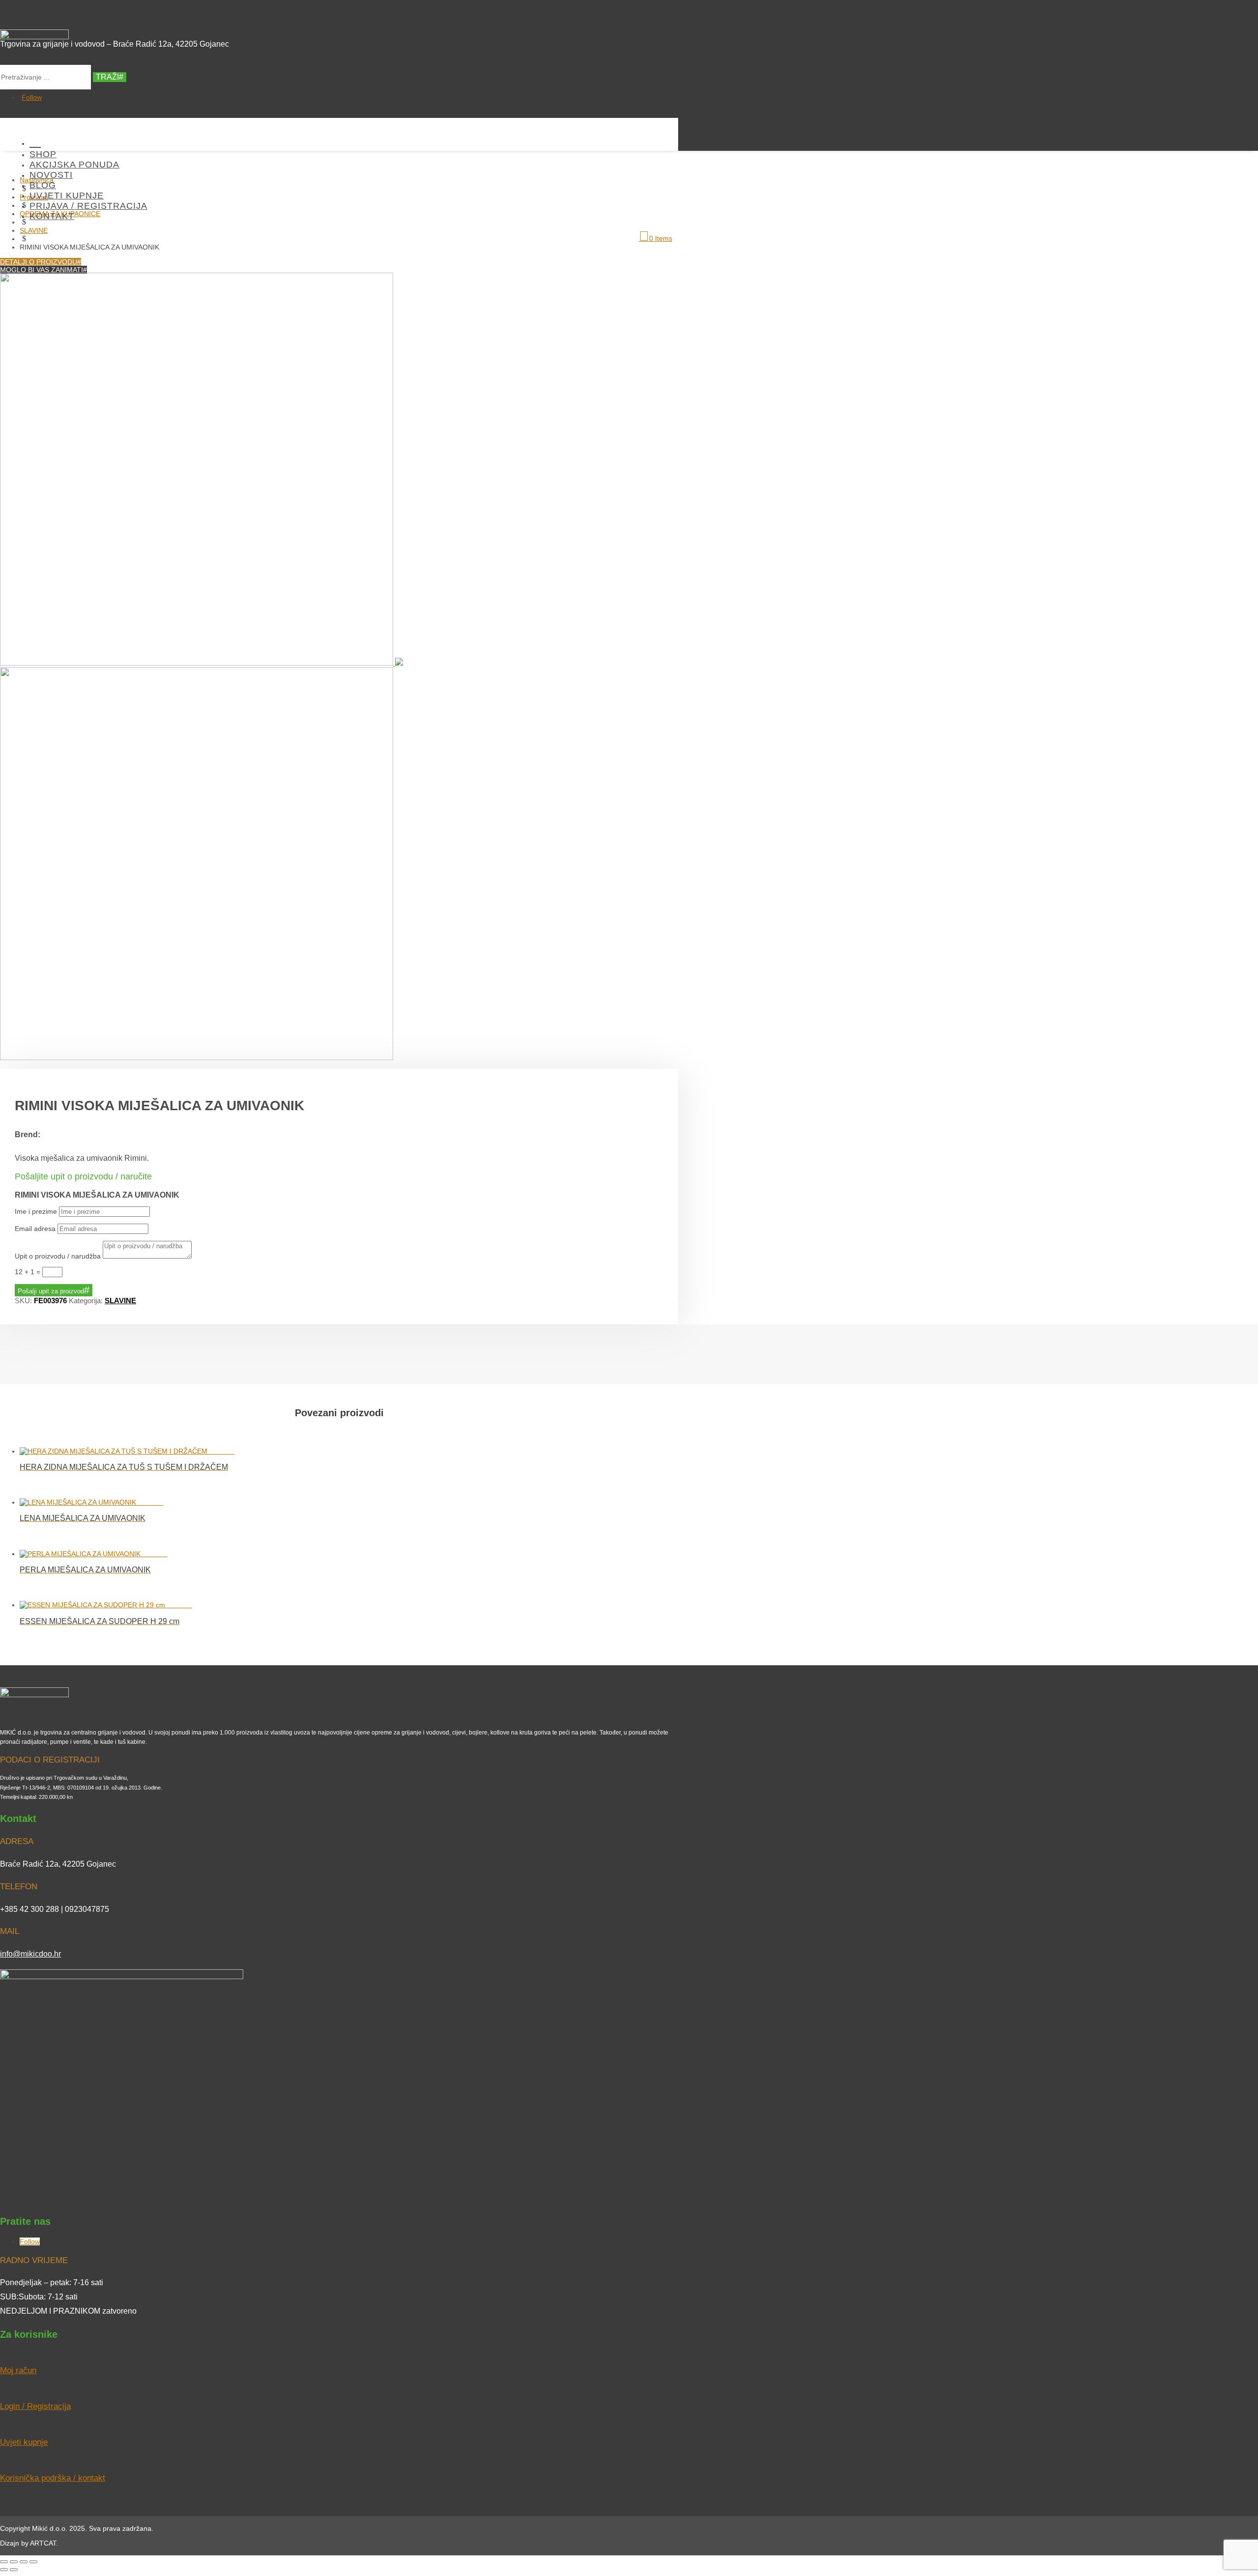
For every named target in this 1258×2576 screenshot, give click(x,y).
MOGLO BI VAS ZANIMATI (42, 270)
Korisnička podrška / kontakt (53, 2478)
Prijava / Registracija (88, 206)
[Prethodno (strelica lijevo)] (4, 2570)
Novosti (51, 175)
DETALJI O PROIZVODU (39, 262)
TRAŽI (107, 77)
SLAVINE (120, 1301)
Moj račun (18, 2370)
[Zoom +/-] (4, 2562)
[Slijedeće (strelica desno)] (14, 2570)
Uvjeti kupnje (67, 196)
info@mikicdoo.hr (30, 1954)
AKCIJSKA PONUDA (74, 165)
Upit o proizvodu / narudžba (58, 1256)
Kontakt (52, 216)
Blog (43, 185)
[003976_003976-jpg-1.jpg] (201, 663)
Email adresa (35, 1229)
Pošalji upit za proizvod (51, 1291)
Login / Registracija (35, 2406)
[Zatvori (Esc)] (33, 2562)
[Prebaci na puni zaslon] (14, 2562)
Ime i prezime (36, 1211)
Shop (43, 154)
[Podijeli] (24, 2562)
